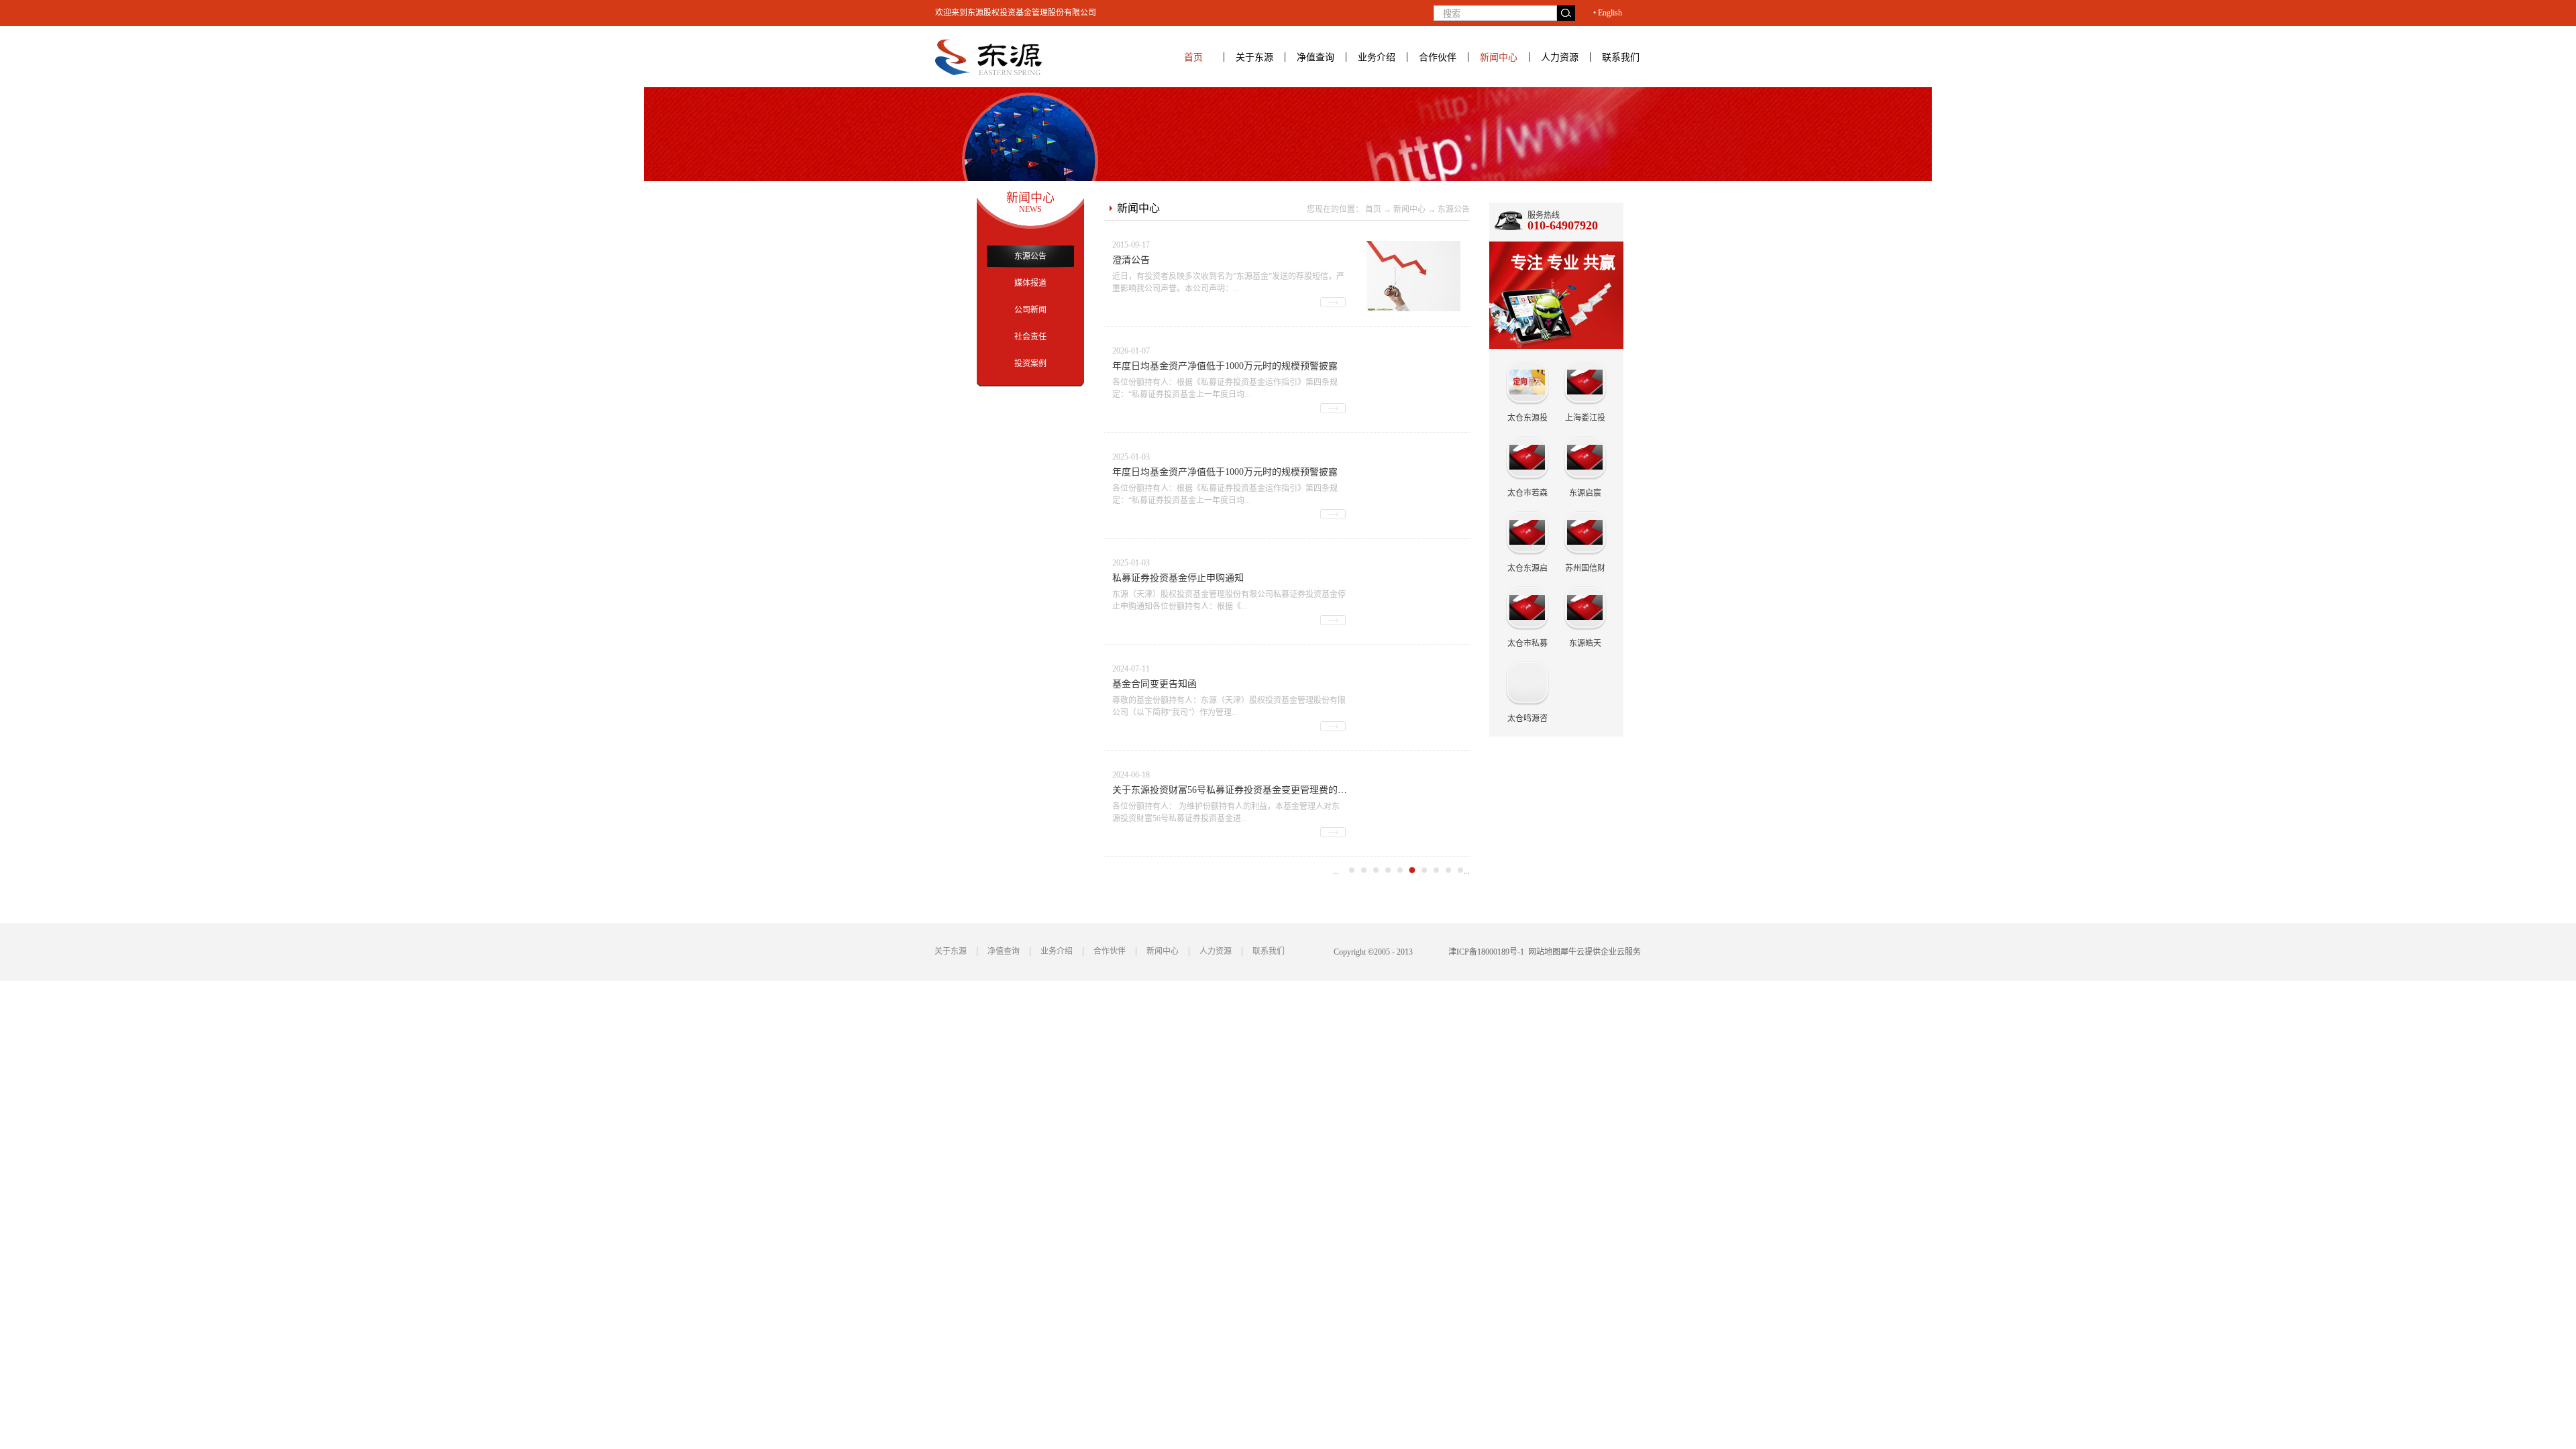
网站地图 (1542, 952)
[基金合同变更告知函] (1413, 670)
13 (1460, 870)
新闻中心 (1409, 209)
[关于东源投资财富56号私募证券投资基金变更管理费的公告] (1413, 776)
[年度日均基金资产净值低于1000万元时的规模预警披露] (1413, 353)
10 (1424, 870)
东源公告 (1454, 209)
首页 (1193, 57)
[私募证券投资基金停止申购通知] (1413, 565)
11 (1436, 870)
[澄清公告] (1413, 247)
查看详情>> (1333, 302)
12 (1448, 870)
